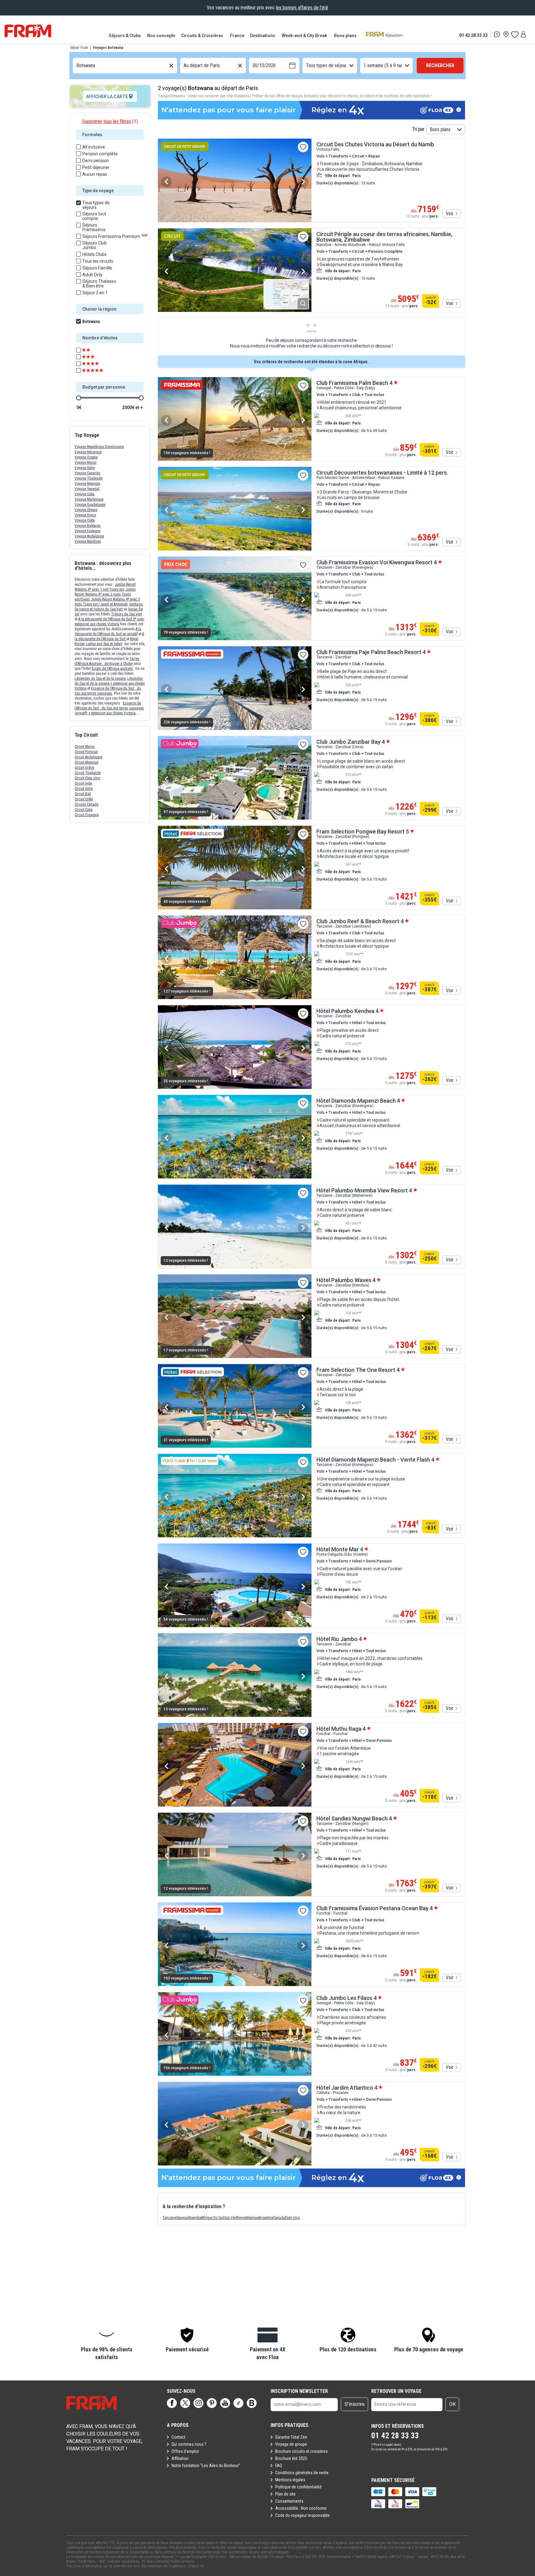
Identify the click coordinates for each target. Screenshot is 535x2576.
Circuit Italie (84, 789)
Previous (166, 182)
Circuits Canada (87, 804)
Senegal (183, 2218)
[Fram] (28, 31)
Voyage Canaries (87, 473)
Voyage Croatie (86, 457)
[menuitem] (125, 36)
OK (452, 2404)
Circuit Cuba (84, 810)
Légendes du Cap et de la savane (100, 678)
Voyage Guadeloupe (90, 505)
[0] (515, 34)
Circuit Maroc (85, 747)
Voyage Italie (85, 468)
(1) (110, 121)
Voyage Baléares (88, 526)
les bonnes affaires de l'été (302, 8)
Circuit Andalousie (88, 757)
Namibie (195, 2218)
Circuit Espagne (87, 815)
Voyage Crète (85, 520)
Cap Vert (231, 2218)
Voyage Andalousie (89, 536)
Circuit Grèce (84, 768)
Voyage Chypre (86, 510)
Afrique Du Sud (213, 2218)
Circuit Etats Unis (87, 778)
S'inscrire (355, 2404)
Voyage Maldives (88, 541)
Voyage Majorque (88, 452)
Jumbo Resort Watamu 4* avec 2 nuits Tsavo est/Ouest (105, 594)
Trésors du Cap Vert (126, 614)
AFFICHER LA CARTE (107, 97)
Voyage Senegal (87, 489)
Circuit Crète (84, 799)
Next (303, 182)
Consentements (289, 2501)
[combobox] (77, 66)
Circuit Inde (83, 783)
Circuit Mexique (86, 762)
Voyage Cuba (85, 494)
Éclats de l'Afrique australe (113, 669)
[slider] (79, 398)
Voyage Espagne (87, 531)
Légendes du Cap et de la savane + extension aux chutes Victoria (110, 683)
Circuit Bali (83, 794)
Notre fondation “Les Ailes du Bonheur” (206, 2466)
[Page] (172, 2403)
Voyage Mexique (87, 484)
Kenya (241, 2218)
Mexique (252, 2218)
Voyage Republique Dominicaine (99, 447)
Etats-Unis (292, 2218)
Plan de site (285, 2494)
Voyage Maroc (86, 463)
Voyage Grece (85, 515)
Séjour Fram (79, 48)
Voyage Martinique (89, 499)
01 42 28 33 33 (473, 35)
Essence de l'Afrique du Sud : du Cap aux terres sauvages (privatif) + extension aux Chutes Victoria (109, 708)
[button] (107, 2344)
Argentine (266, 2218)
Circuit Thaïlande (88, 773)
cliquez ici (196, 2566)
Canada (279, 2218)
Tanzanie (170, 2218)
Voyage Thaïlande (89, 478)
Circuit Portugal (86, 752)
